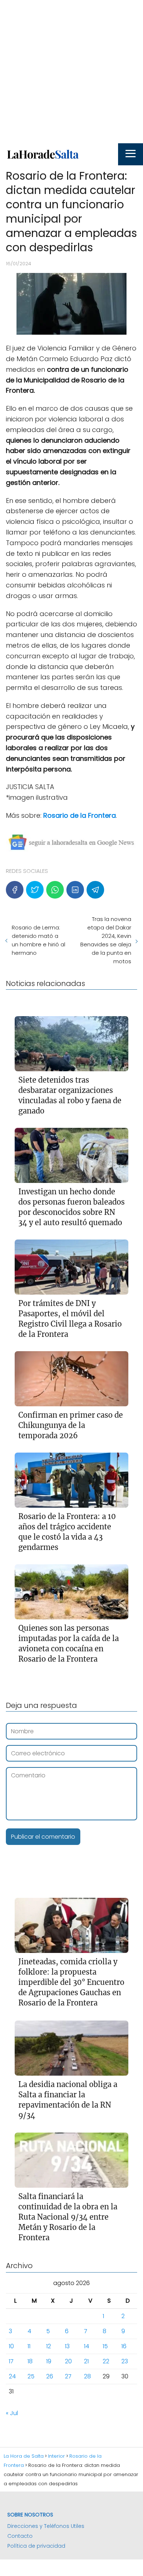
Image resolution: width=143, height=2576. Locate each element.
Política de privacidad (36, 2546)
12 (49, 2346)
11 (29, 2346)
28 (87, 2376)
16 (124, 2346)
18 (30, 2361)
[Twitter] (35, 890)
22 (106, 2361)
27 (68, 2376)
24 (12, 2376)
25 (31, 2376)
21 (86, 2361)
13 (67, 2346)
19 (49, 2361)
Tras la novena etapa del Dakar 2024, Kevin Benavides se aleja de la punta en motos (106, 940)
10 (11, 2346)
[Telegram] (95, 890)
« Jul (12, 2413)
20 (68, 2361)
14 (87, 2346)
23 (125, 2361)
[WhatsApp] (55, 890)
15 (105, 2346)
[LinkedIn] (75, 890)
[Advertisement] (71, 72)
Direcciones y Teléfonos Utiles (46, 2526)
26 (50, 2376)
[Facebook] (15, 890)
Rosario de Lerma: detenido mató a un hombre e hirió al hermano (38, 940)
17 (11, 2361)
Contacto (20, 2536)
